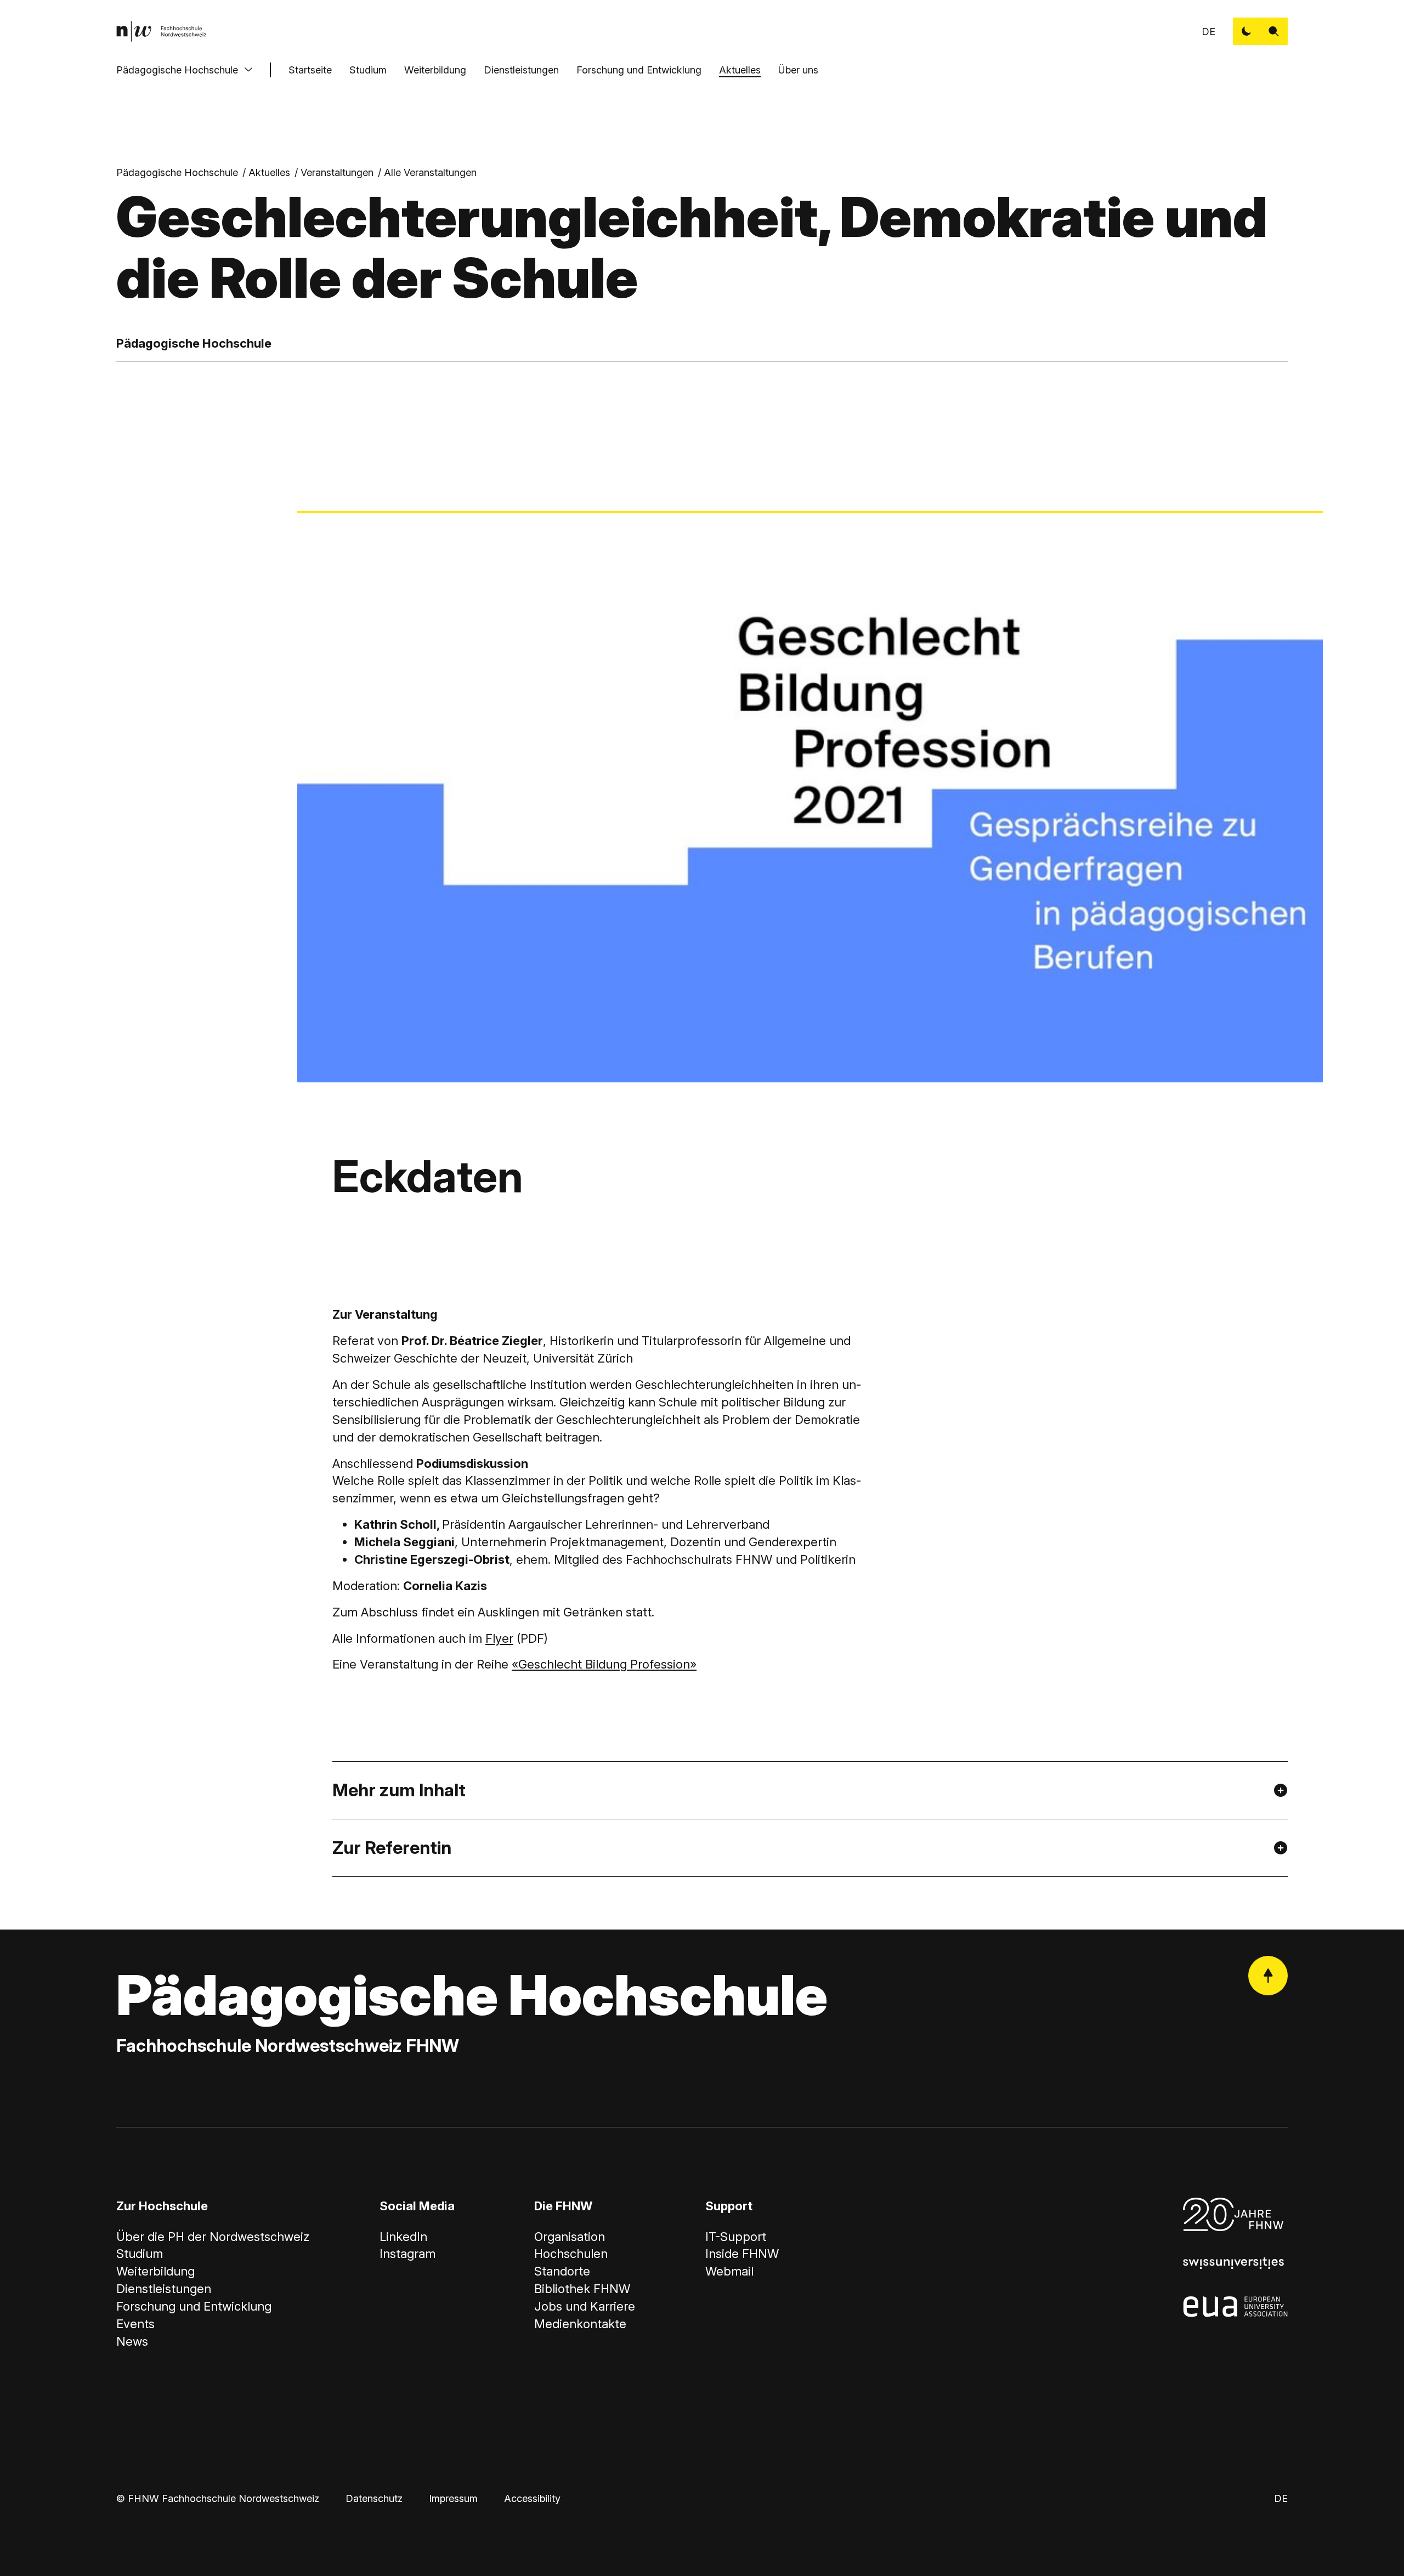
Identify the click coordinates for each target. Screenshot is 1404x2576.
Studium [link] (140, 2254)
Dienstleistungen (521, 70)
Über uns (798, 70)
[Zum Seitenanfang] (1268, 1976)
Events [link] (135, 2324)
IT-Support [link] (736, 2237)
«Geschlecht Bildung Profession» (604, 1664)
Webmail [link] (729, 2271)
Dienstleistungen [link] (164, 2289)
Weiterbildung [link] (155, 2271)
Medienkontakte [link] (580, 2324)
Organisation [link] (570, 2237)
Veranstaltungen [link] (337, 172)
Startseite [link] (310, 70)
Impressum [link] (453, 2498)
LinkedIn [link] (403, 2237)
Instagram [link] (407, 2254)
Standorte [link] (562, 2271)
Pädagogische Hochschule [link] (177, 172)
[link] (161, 31)
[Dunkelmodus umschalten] (1247, 31)
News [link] (132, 2341)
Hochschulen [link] (571, 2254)
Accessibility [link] (532, 2498)
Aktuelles (740, 70)
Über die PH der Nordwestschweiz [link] (213, 2237)
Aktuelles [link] (269, 172)
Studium (368, 70)
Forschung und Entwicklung (639, 70)
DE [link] (1208, 32)
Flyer (499, 1638)
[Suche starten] (1274, 31)
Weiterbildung (435, 70)
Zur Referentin (392, 1848)
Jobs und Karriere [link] (585, 2306)
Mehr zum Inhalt (399, 1790)
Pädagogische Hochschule (177, 70)
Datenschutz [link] (374, 2498)
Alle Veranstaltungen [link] (430, 172)
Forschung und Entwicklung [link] (194, 2306)
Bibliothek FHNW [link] (582, 2289)
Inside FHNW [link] (742, 2254)
